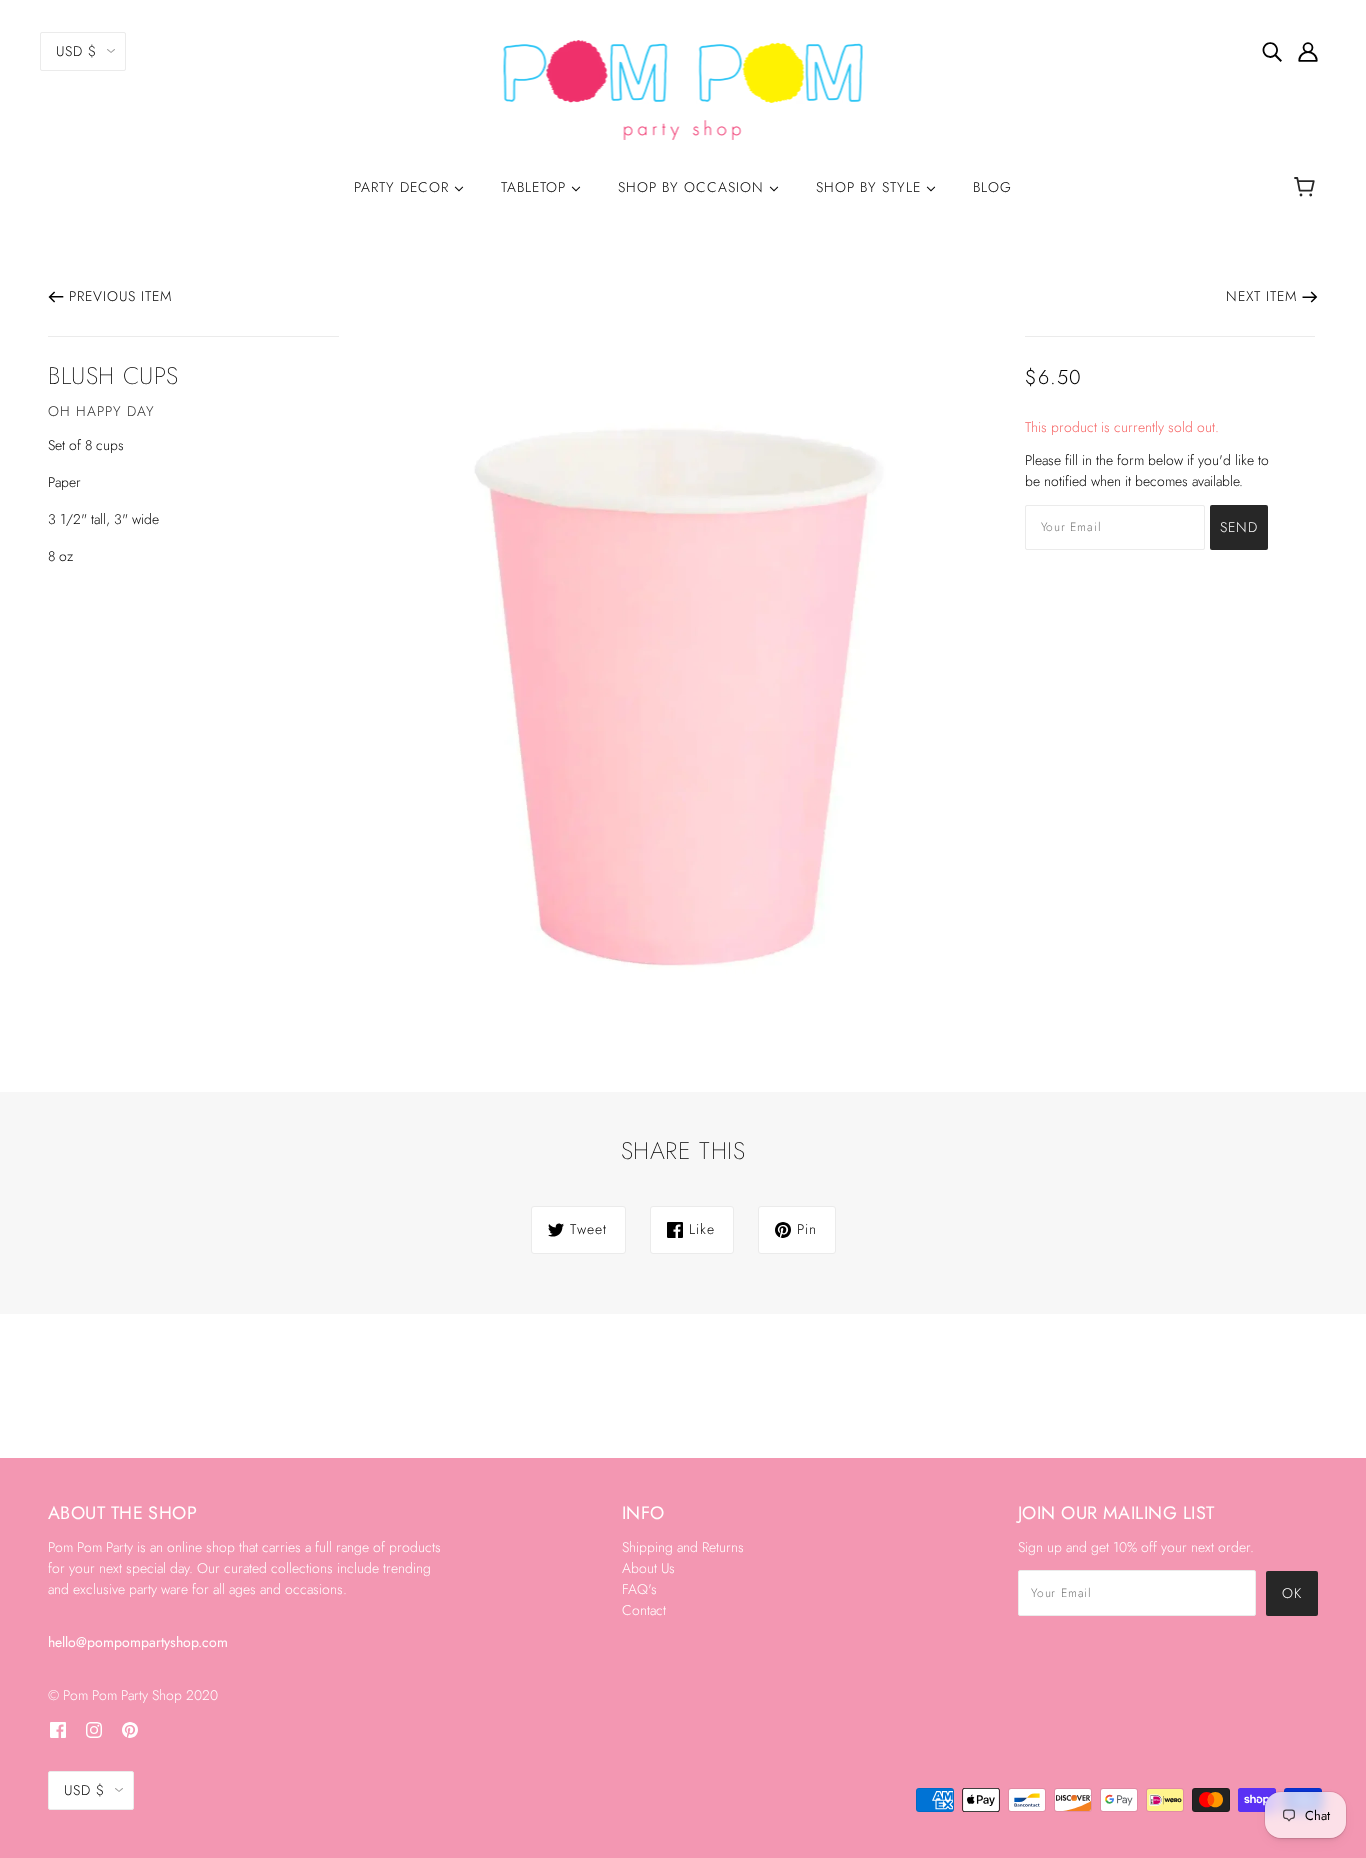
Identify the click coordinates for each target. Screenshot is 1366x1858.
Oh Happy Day (101, 411)
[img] (1272, 51)
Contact (644, 1610)
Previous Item (120, 296)
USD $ (76, 51)
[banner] (683, 88)
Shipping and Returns (683, 1547)
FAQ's (639, 1589)
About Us (648, 1568)
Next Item (1261, 296)
